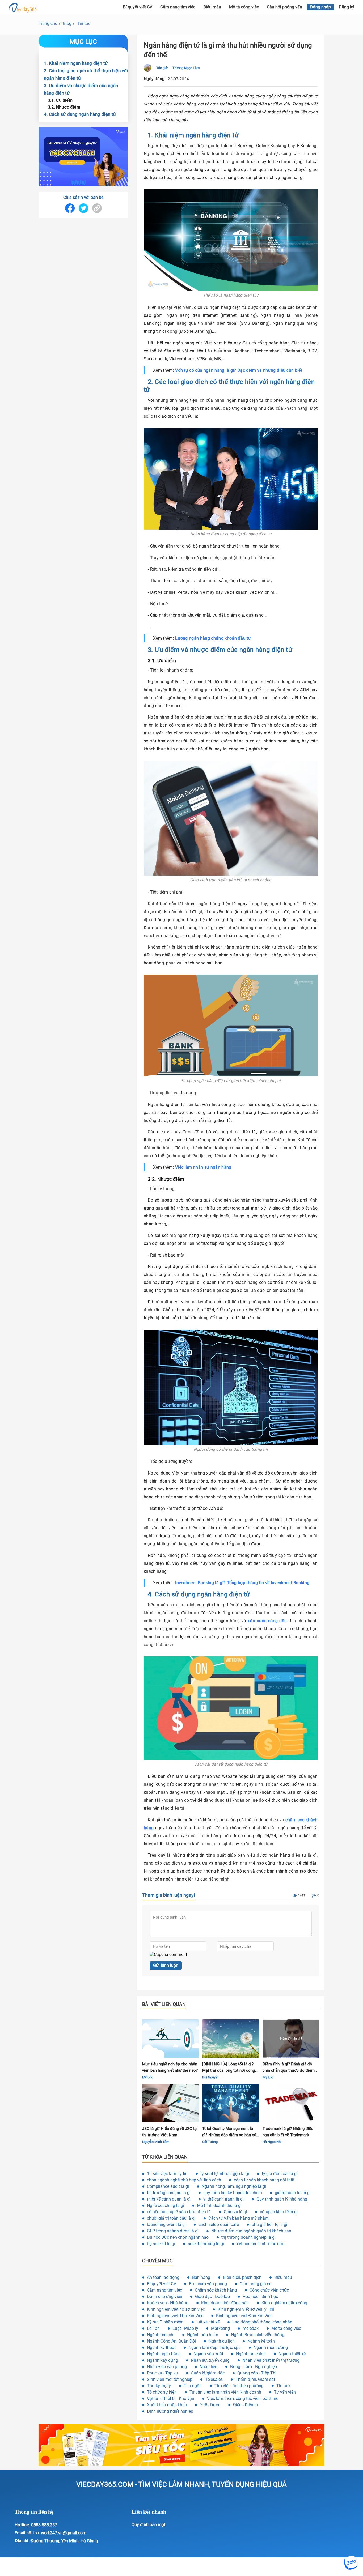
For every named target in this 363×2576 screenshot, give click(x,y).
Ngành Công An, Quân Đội (171, 2341)
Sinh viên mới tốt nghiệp (170, 2379)
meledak (251, 2328)
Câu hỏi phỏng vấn (284, 7)
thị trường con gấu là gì (169, 2193)
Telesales (214, 2379)
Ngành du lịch (222, 2341)
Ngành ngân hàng (164, 2354)
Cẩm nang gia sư (256, 2284)
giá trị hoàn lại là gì (293, 2193)
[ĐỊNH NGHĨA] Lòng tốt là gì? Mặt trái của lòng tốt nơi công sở (229, 2068)
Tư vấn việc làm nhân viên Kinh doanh (225, 2392)
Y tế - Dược (210, 2405)
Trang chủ (48, 24)
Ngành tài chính (251, 2354)
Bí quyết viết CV (162, 2284)
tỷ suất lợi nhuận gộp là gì (225, 2174)
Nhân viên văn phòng (167, 2367)
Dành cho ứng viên (165, 2297)
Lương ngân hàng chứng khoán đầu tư (213, 638)
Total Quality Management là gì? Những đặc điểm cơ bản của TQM (230, 2132)
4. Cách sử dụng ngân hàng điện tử (80, 114)
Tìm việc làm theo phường (239, 2386)
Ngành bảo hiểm (203, 2335)
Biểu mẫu (212, 7)
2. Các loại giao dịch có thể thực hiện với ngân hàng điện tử (86, 74)
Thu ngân (193, 2386)
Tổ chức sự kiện (162, 2392)
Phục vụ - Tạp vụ (162, 2373)
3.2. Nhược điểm (64, 107)
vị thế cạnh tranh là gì (223, 2199)
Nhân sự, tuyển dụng (210, 2360)
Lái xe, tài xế (208, 2322)
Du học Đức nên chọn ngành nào (178, 2237)
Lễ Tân (153, 2328)
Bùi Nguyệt (210, 2077)
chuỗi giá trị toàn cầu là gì (171, 2218)
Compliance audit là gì (168, 2186)
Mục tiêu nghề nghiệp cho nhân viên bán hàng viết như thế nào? (170, 2067)
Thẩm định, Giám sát (255, 2379)
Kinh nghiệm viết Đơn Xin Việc (244, 2316)
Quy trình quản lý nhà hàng (282, 2199)
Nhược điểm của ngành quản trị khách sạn (251, 2231)
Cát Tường (210, 2142)
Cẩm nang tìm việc (178, 7)
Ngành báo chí (161, 2335)
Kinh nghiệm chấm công (284, 2303)
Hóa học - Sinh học (260, 2297)
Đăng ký (347, 7)
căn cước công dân (267, 1621)
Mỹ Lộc (148, 2077)
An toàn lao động (163, 2277)
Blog (67, 24)
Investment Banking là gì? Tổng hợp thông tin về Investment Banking (242, 1583)
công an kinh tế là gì (279, 2212)
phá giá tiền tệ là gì (269, 2225)
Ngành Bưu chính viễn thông (258, 2335)
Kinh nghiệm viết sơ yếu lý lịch (246, 2309)
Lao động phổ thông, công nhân (262, 2322)
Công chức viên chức (269, 2290)
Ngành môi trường (271, 2348)
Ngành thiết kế (292, 2354)
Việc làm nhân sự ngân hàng (203, 1167)
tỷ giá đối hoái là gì (280, 2174)
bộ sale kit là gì (161, 2244)
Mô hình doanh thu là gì (219, 2205)
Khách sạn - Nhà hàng (168, 2303)
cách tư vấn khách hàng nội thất (264, 2180)
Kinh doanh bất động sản (225, 2303)
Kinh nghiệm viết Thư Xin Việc (175, 2316)
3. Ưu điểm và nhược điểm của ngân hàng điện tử (81, 89)
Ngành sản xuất (208, 2354)
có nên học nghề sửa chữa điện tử (179, 2212)
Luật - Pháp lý (185, 2328)
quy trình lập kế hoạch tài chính (233, 2193)
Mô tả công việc (244, 7)
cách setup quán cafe (219, 2225)
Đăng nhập (320, 7)
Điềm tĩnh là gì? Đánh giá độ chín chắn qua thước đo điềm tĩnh (289, 2068)
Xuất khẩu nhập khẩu (167, 2405)
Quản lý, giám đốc (208, 2373)
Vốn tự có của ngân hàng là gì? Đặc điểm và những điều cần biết (239, 370)
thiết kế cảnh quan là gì (169, 2199)
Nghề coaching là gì (166, 2205)
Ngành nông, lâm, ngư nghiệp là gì (234, 2186)
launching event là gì (166, 2225)
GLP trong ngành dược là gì (173, 2231)
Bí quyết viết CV (138, 7)
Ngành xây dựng (162, 2360)
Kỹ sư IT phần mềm (165, 2322)
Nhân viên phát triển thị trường (271, 2360)
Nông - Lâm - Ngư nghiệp (254, 2367)
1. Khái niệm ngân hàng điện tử (76, 63)
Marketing (220, 2328)
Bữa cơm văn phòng (208, 2284)
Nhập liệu (208, 2367)
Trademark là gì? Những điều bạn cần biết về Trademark (288, 2132)
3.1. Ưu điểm (60, 100)
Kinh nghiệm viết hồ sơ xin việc (176, 2309)
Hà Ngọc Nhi (272, 2142)
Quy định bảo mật (148, 2525)
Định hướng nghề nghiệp (170, 2411)
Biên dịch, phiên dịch (242, 2277)
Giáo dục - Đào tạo (212, 2297)
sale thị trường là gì (206, 2244)
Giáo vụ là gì (235, 2212)
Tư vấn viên (285, 2392)
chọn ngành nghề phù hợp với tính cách (184, 2180)
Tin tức (84, 24)
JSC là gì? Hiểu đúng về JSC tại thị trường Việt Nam (170, 2132)
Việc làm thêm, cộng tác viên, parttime (243, 2398)
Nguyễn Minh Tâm (156, 2142)
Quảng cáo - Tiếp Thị (257, 2373)
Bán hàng (201, 2277)
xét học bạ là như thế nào (261, 2244)
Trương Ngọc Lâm (186, 68)
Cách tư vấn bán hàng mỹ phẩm (239, 2218)
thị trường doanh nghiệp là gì (248, 2237)
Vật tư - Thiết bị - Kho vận (171, 2398)
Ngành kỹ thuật (161, 2348)
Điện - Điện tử (246, 2405)
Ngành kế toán (261, 2341)
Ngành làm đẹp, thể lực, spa (215, 2348)
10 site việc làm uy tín (167, 2174)
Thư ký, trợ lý (159, 2386)
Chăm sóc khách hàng (216, 2290)
